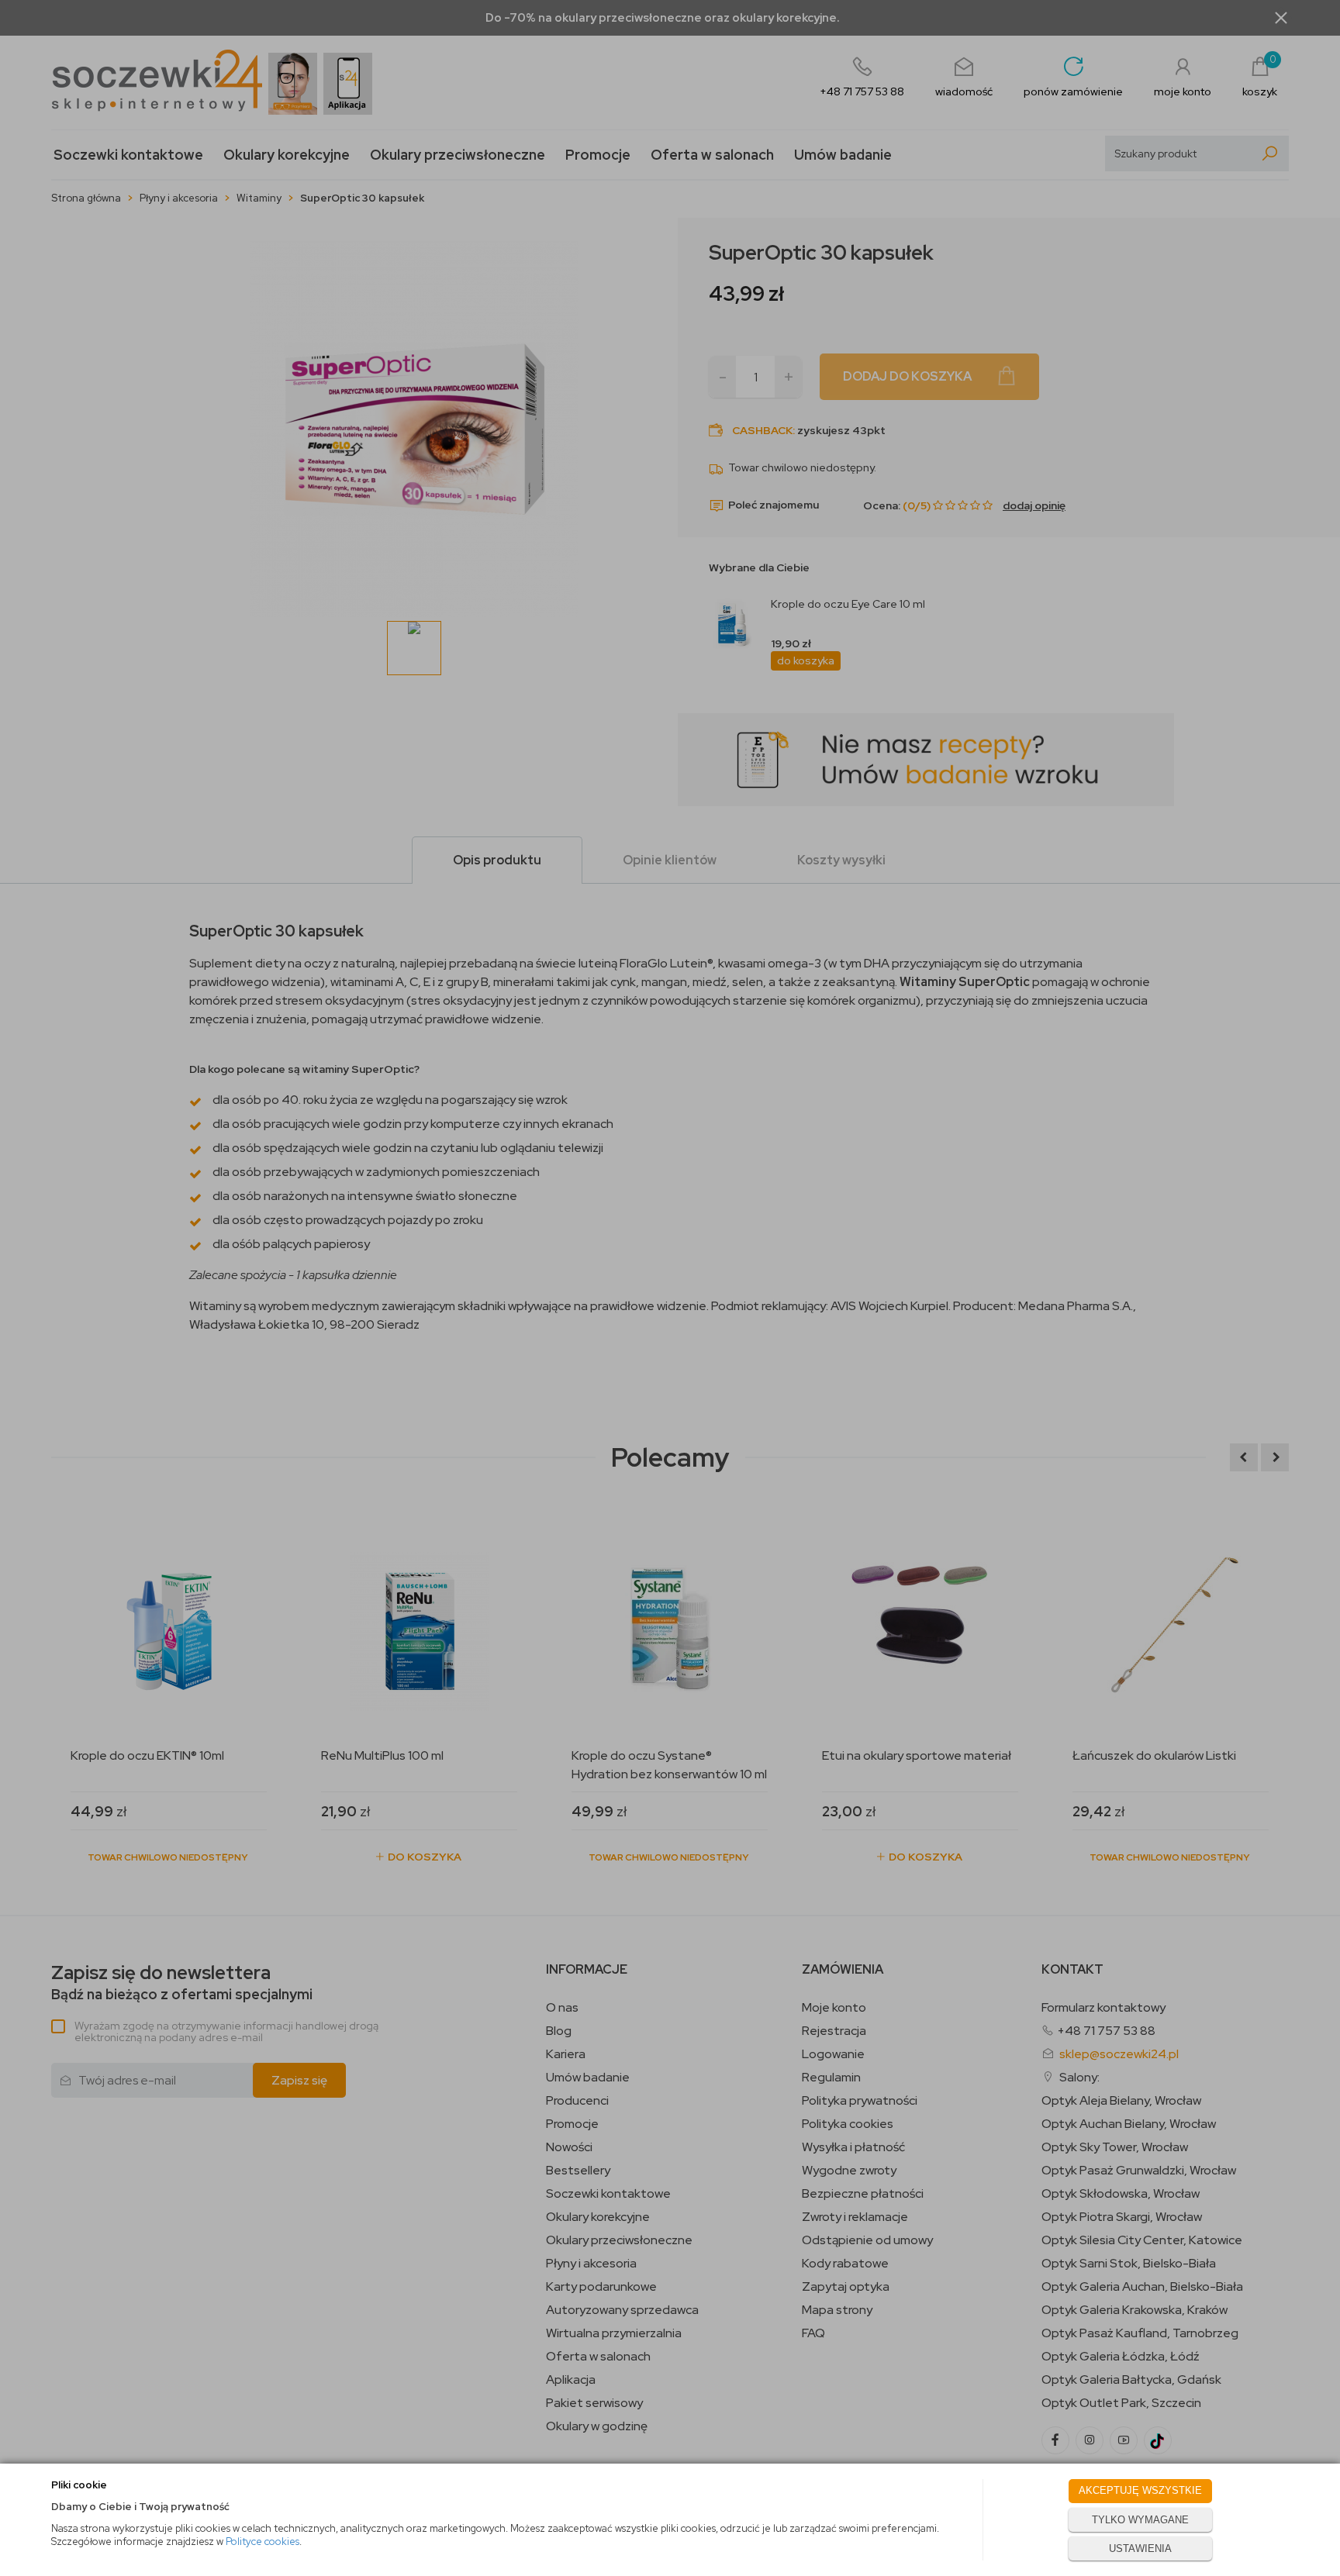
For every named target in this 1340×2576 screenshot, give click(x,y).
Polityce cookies (262, 2542)
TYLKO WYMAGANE (1140, 2520)
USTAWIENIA (1140, 2548)
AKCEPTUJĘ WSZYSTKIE (1140, 2490)
